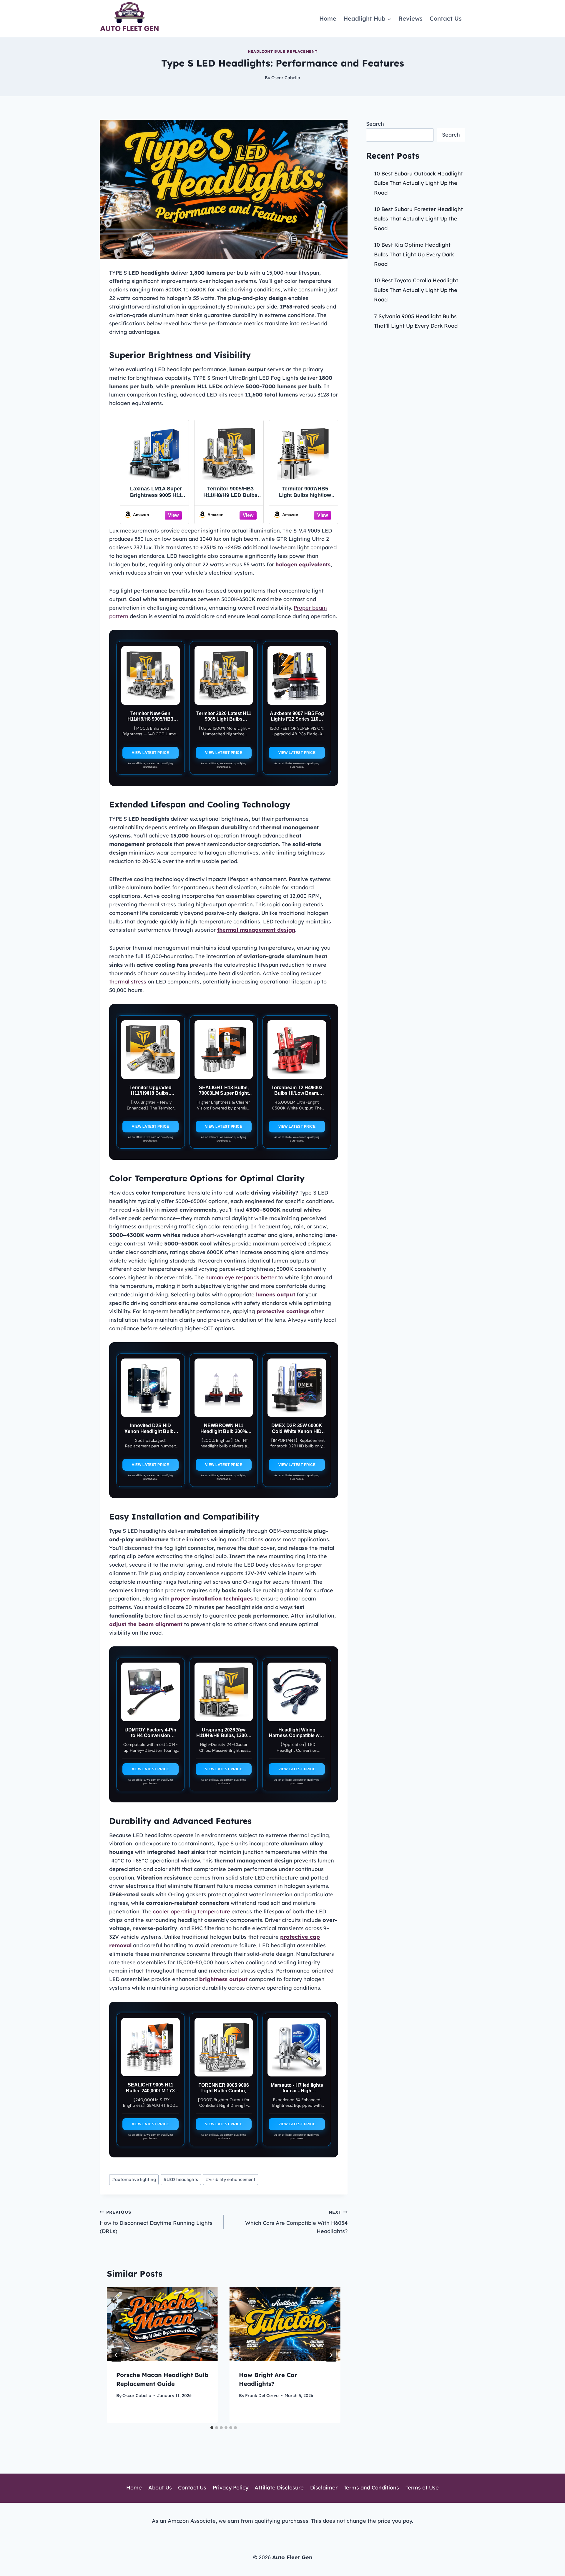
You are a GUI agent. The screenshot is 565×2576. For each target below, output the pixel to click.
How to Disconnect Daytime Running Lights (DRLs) (156, 2222)
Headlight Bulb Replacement (282, 51)
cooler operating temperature (192, 1911)
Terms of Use (422, 2488)
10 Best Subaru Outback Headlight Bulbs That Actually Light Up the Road (418, 183)
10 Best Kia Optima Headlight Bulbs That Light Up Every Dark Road (414, 254)
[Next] (331, 2355)
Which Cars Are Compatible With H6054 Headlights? (296, 2222)
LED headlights (181, 2179)
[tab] (212, 2428)
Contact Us (446, 18)
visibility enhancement (231, 2179)
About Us (160, 2488)
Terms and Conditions (371, 2488)
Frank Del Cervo (262, 2396)
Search (375, 124)
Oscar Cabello (286, 78)
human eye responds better (241, 1277)
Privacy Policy (231, 2488)
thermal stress (128, 982)
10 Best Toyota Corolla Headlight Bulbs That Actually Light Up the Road (416, 290)
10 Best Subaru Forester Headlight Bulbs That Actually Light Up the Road (418, 219)
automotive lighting (134, 2179)
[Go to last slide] (116, 2355)
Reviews (411, 18)
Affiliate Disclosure (279, 2488)
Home (328, 18)
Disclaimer (324, 2488)
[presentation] (162, 2324)
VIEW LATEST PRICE (151, 753)
